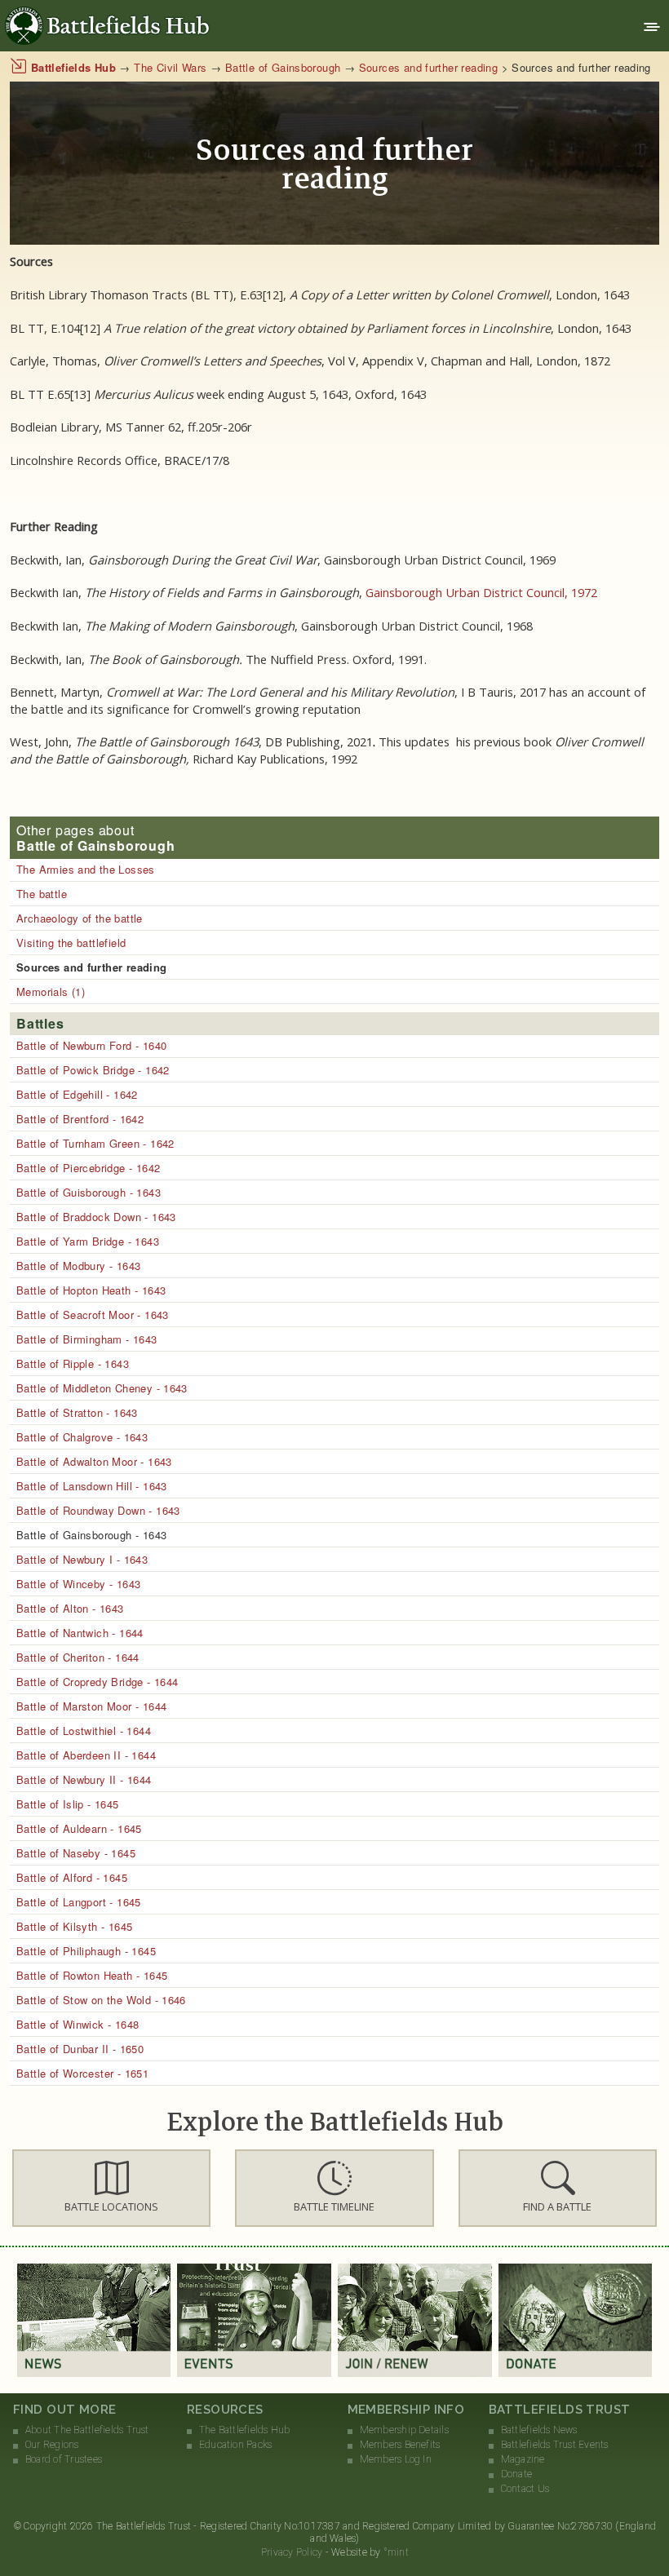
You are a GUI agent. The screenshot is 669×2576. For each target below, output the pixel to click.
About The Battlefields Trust (87, 2430)
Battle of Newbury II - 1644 (84, 1779)
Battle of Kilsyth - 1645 (74, 1926)
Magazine (523, 2459)
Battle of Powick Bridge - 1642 (93, 1070)
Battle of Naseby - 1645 (76, 1853)
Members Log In (396, 2459)
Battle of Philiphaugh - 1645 (86, 1951)
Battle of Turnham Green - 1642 (95, 1143)
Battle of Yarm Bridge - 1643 (88, 1241)
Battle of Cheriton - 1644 (78, 1657)
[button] (111, 2188)
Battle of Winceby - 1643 (78, 1584)
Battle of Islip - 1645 (68, 1804)
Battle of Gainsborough (283, 67)
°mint (396, 2552)
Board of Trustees (64, 2459)
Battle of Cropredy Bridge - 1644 (97, 1682)
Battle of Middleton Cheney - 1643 (102, 1388)
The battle (42, 894)
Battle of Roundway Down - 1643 (98, 1510)
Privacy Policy (292, 2552)
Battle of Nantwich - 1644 (80, 1633)
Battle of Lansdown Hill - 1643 (92, 1486)
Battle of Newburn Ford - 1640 (91, 1045)
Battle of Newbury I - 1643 (82, 1559)
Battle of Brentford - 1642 (80, 1119)
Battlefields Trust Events (555, 2445)
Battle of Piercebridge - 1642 (88, 1168)
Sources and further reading (429, 67)
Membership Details (404, 2430)
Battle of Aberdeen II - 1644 (86, 1755)
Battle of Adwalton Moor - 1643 (94, 1461)
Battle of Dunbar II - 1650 (80, 2049)
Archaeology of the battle (80, 918)
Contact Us (525, 2489)
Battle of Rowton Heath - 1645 (92, 1975)
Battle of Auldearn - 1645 (79, 1828)
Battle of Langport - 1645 (79, 1902)
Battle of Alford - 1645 (72, 1877)
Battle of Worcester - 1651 (82, 2073)
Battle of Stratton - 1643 (77, 1412)
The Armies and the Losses (86, 869)
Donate (516, 2474)
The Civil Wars (170, 67)
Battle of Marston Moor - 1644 (91, 1706)
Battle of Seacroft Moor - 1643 (93, 1315)
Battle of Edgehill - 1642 (77, 1094)
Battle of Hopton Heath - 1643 (91, 1290)
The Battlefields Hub (245, 2430)
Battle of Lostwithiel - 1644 (84, 1731)
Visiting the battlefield (71, 943)
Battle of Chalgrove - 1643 (82, 1437)
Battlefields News (539, 2430)
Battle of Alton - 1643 (70, 1608)
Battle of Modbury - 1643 (78, 1266)
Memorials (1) (51, 991)
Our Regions (52, 2445)
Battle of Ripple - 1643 (73, 1363)
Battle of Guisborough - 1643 (89, 1192)
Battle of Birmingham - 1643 (87, 1339)
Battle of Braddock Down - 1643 (96, 1217)
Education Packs (236, 2445)
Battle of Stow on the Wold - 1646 (101, 2000)
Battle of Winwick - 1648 (78, 2024)
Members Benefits (400, 2445)
